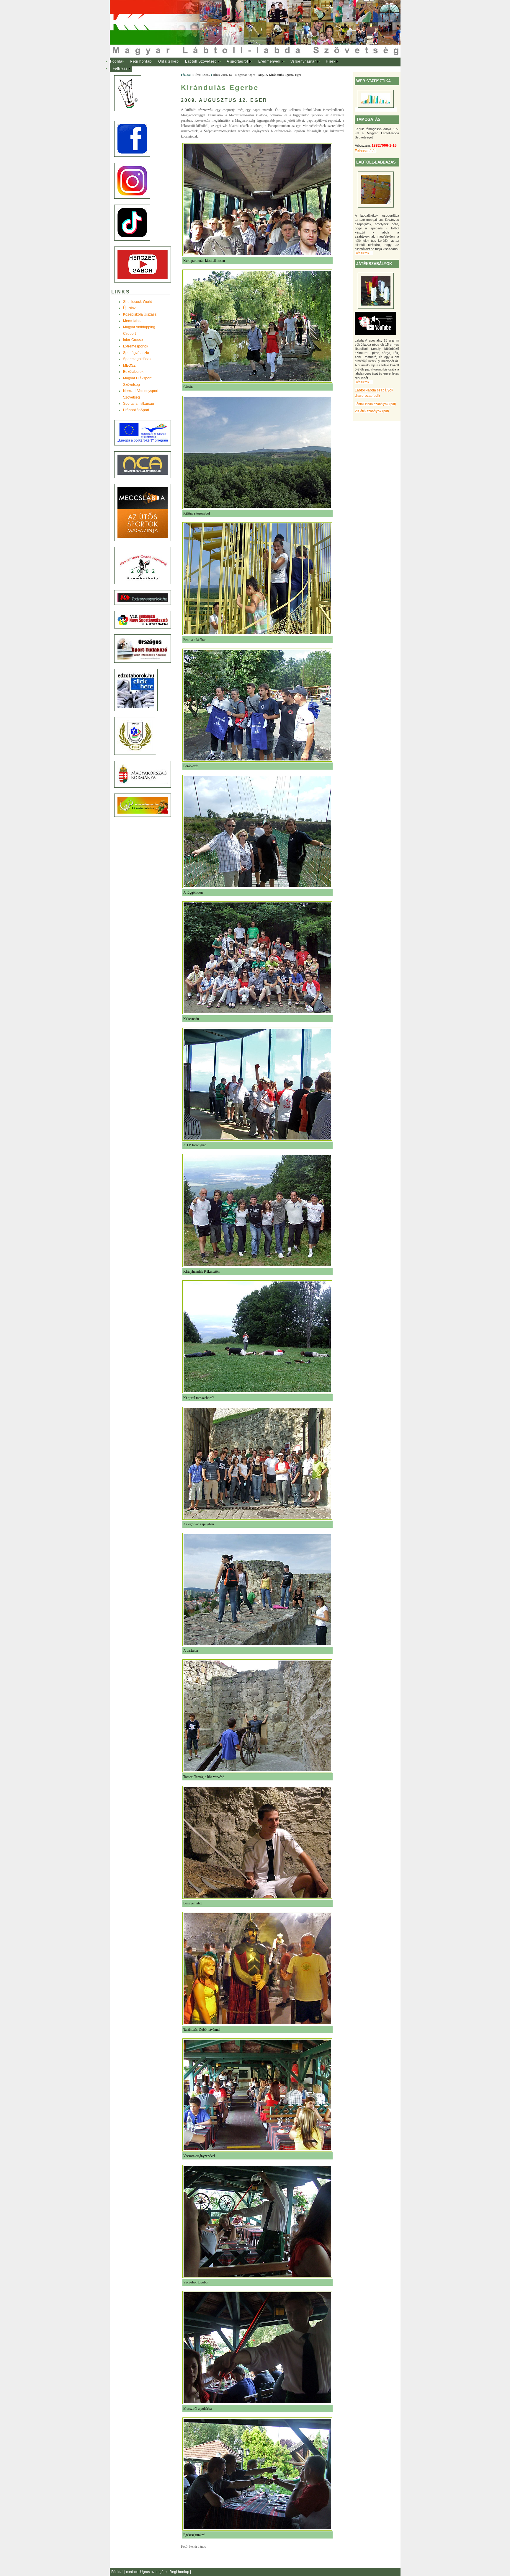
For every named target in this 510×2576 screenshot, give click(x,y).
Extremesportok (136, 346)
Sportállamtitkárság (139, 404)
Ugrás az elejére (154, 2572)
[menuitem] (117, 62)
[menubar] (228, 65)
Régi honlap (141, 61)
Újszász (129, 308)
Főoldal (117, 61)
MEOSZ (129, 365)
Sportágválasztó (136, 353)
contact (132, 2572)
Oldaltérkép (169, 61)
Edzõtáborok (133, 372)
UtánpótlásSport (136, 410)
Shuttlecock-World (138, 302)
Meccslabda (133, 321)
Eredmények (269, 61)
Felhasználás (366, 151)
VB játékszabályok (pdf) (372, 411)
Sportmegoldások (137, 359)
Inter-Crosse (133, 340)
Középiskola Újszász (140, 314)
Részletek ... (364, 253)
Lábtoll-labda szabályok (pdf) (375, 404)
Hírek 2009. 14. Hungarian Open (234, 75)
